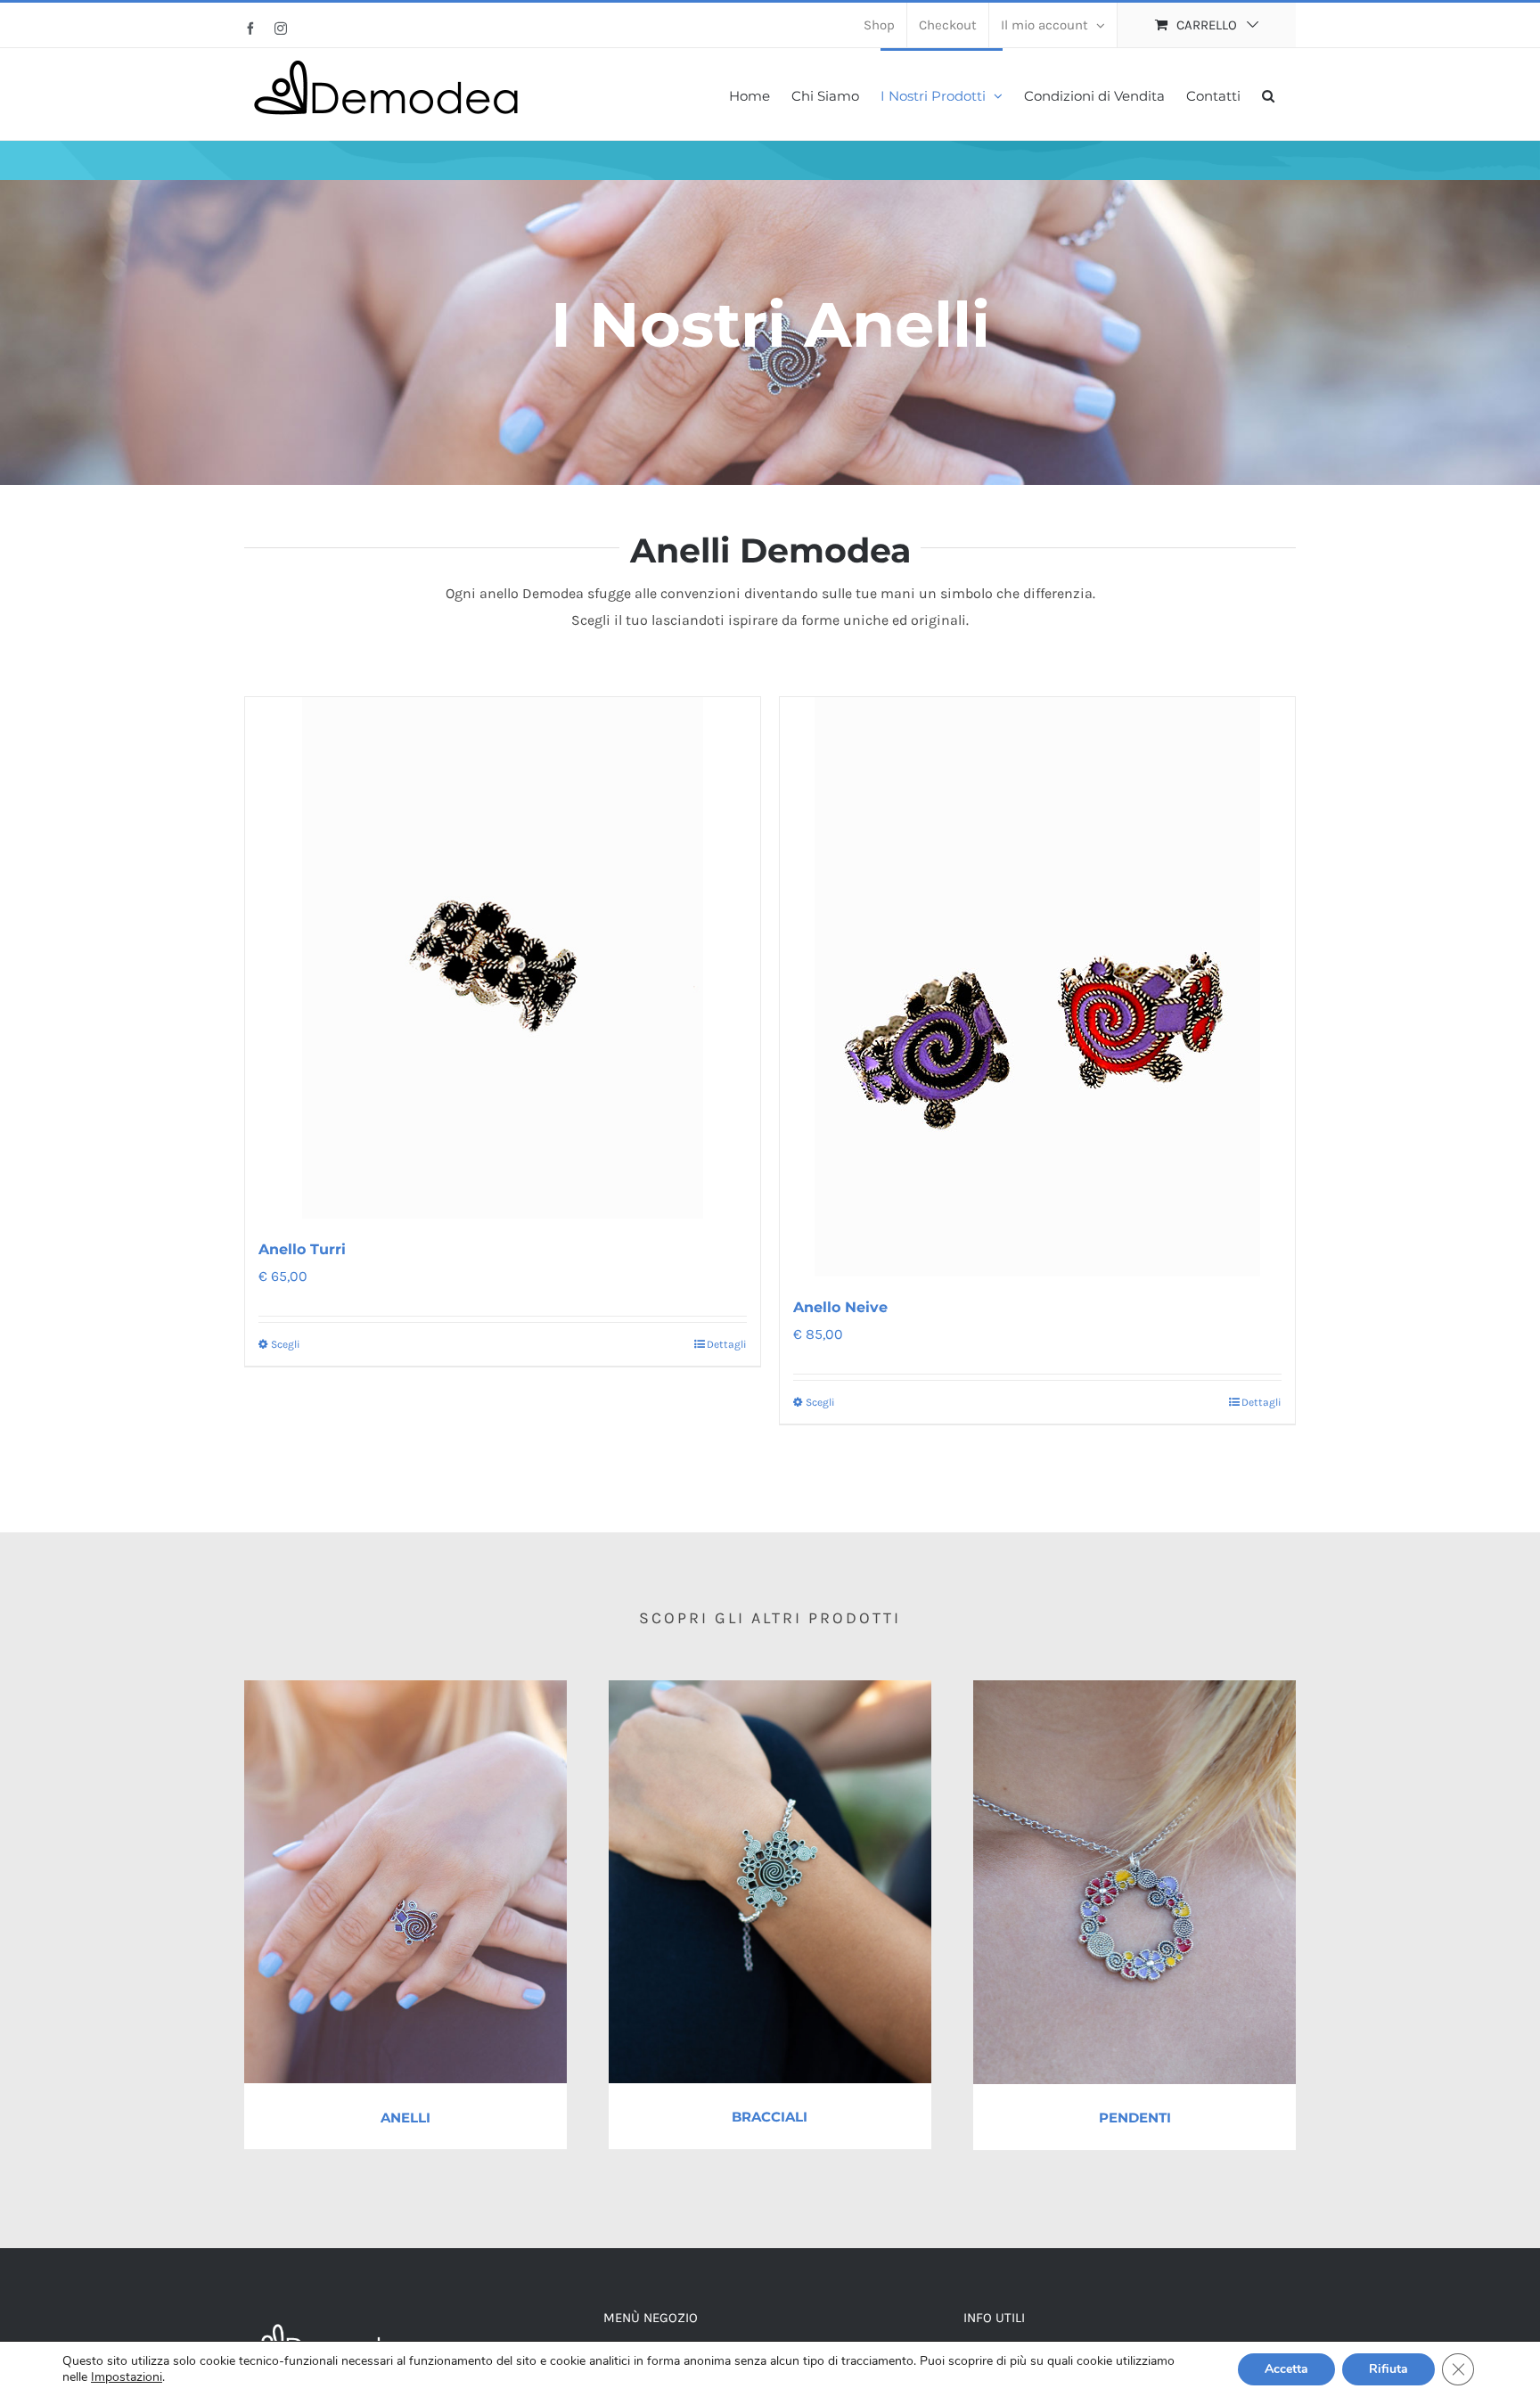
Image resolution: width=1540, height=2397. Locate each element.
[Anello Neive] (1037, 987)
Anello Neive (840, 1307)
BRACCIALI (770, 2117)
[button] (1268, 94)
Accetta (1286, 2369)
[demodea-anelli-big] (405, 1687)
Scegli (286, 1344)
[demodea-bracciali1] (770, 1687)
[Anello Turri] (503, 958)
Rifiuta (1388, 2369)
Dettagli (727, 1344)
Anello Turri (302, 1249)
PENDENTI (1135, 2118)
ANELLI (405, 2118)
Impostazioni (127, 2377)
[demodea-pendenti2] (1135, 1687)
